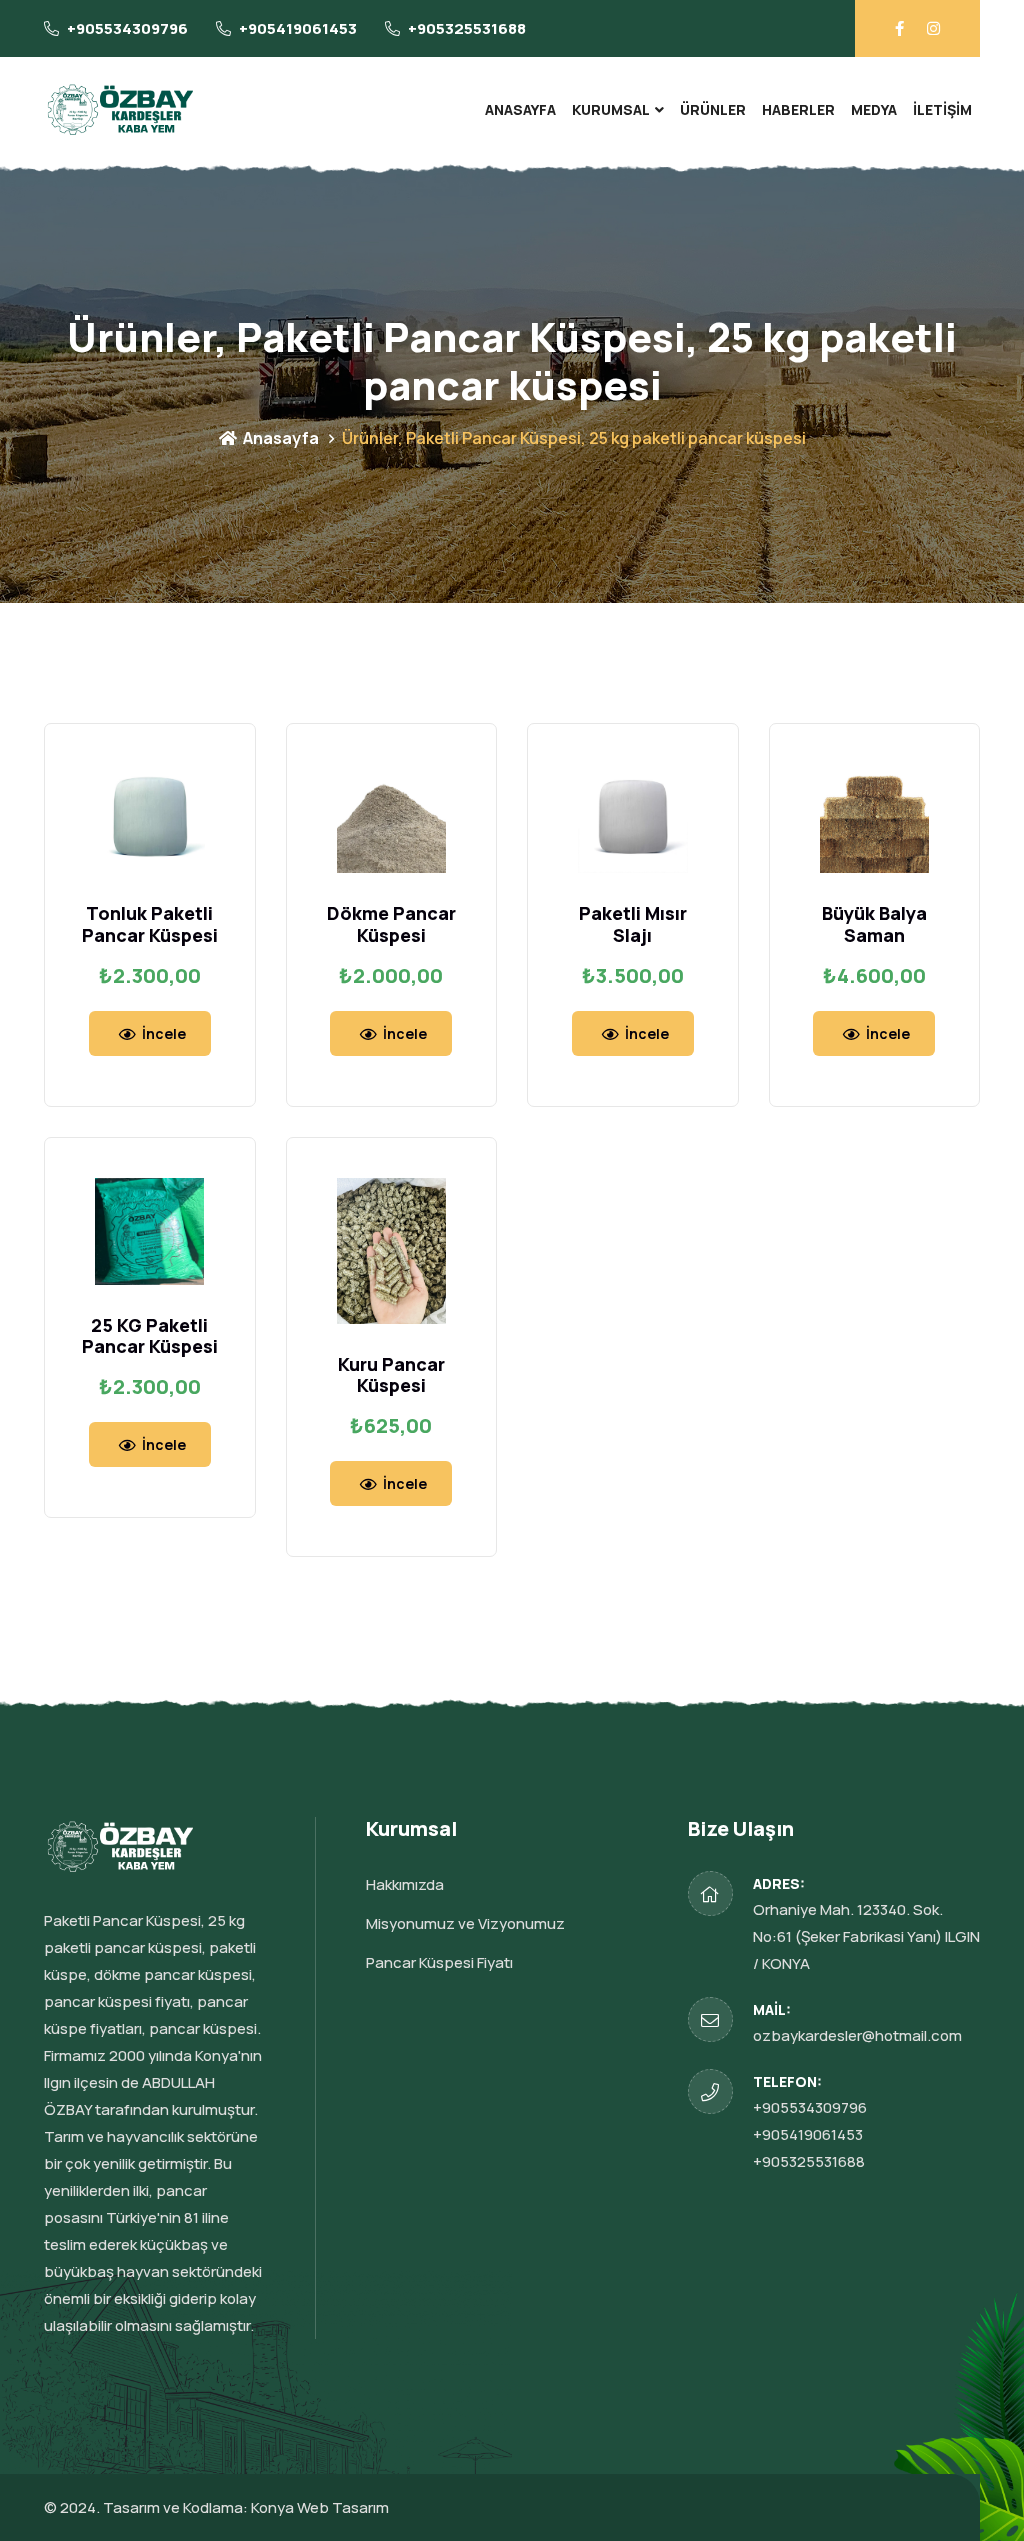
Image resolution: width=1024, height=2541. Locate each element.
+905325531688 (467, 28)
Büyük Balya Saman (874, 924)
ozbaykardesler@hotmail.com (857, 2035)
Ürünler (713, 109)
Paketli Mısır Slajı (633, 924)
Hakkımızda (405, 1884)
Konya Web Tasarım (320, 2507)
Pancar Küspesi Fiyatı (439, 1962)
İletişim (942, 109)
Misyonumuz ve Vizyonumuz (465, 1923)
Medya (874, 109)
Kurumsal (611, 109)
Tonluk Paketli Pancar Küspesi (150, 924)
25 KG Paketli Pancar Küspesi (150, 1336)
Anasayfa (520, 109)
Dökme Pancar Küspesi (391, 924)
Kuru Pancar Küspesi (391, 1375)
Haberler (798, 109)
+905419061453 (298, 28)
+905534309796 (127, 28)
